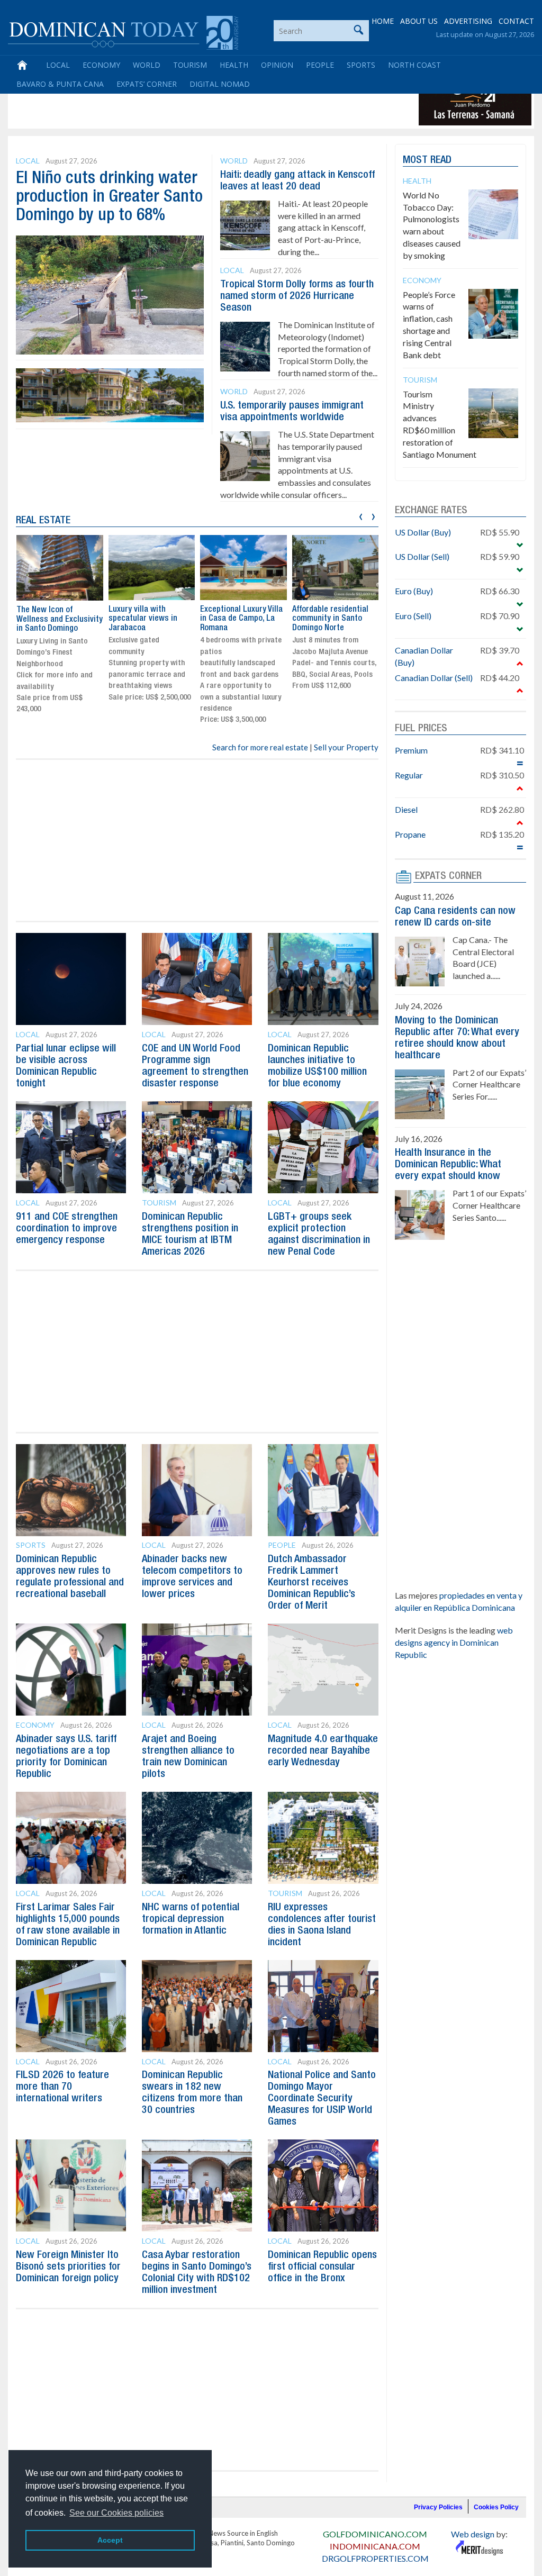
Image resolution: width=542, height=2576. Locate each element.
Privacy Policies (438, 2507)
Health (234, 65)
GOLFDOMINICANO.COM (375, 2534)
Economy (101, 65)
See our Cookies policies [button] (116, 2513)
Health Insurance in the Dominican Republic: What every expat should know (448, 1165)
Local (58, 65)
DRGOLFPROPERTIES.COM (375, 2558)
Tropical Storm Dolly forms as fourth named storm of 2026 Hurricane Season (297, 296)
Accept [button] (110, 2540)
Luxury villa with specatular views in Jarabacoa (143, 619)
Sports (361, 65)
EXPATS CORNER (448, 876)
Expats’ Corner (147, 84)
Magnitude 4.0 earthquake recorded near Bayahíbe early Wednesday (323, 1751)
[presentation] (361, 515)
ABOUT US (419, 21)
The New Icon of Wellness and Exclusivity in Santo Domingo (60, 619)
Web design (473, 2534)
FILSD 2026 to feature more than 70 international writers (62, 2087)
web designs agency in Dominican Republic (454, 1642)
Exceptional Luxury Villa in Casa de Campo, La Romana (241, 619)
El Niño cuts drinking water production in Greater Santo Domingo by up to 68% (109, 197)
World (147, 65)
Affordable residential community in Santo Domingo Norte (330, 619)
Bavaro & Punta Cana (60, 84)
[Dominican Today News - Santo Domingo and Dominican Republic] (123, 32)
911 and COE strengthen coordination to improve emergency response (67, 1229)
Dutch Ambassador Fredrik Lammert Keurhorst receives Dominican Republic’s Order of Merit (311, 1583)
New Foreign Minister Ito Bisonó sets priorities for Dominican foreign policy (68, 2267)
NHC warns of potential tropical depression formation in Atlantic (191, 1919)
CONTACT (516, 21)
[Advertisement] (203, 102)
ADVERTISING (468, 21)
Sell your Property (346, 747)
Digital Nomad (220, 84)
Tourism (190, 65)
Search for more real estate (260, 747)
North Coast (414, 65)
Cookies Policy (496, 2507)
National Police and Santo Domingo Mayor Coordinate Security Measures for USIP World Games (322, 2099)
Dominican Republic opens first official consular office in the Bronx (322, 2267)
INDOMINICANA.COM (375, 2546)
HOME (383, 21)
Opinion (277, 65)
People (320, 65)
